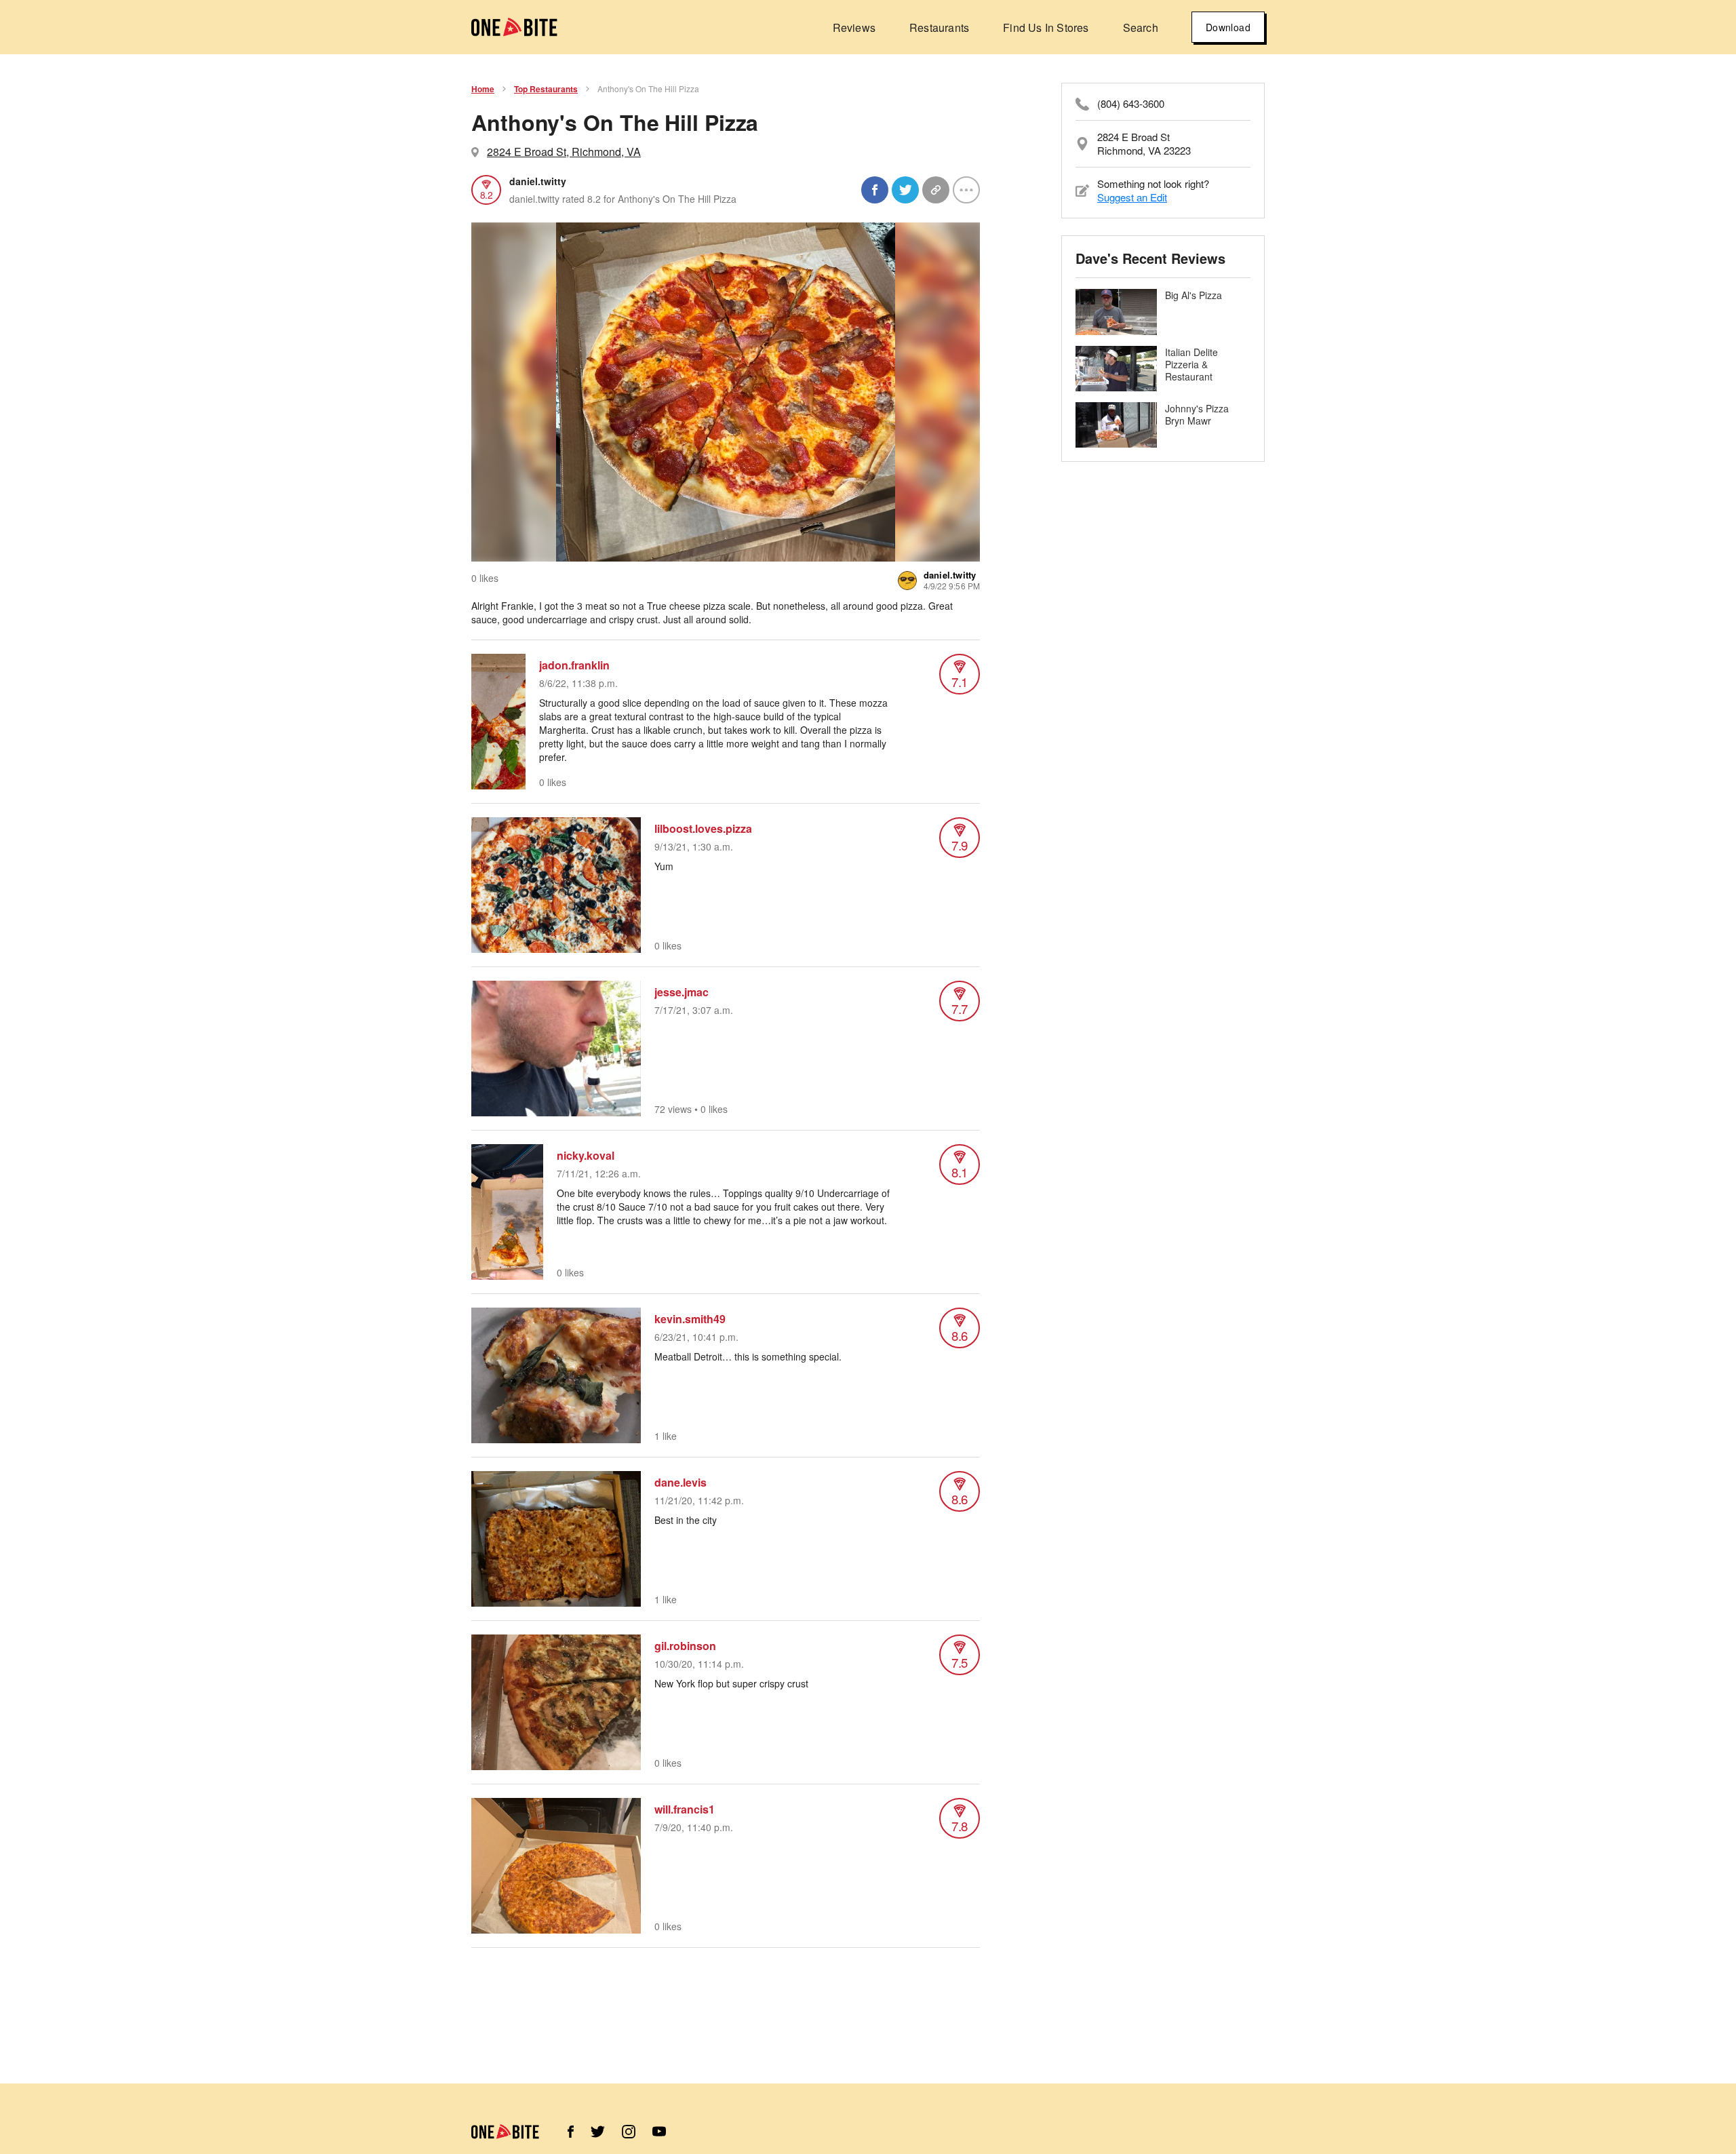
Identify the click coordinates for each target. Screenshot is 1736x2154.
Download (1228, 27)
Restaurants (939, 27)
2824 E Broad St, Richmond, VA (564, 152)
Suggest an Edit (1132, 197)
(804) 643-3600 (1131, 104)
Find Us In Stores (1046, 27)
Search (1141, 27)
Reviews (854, 27)
